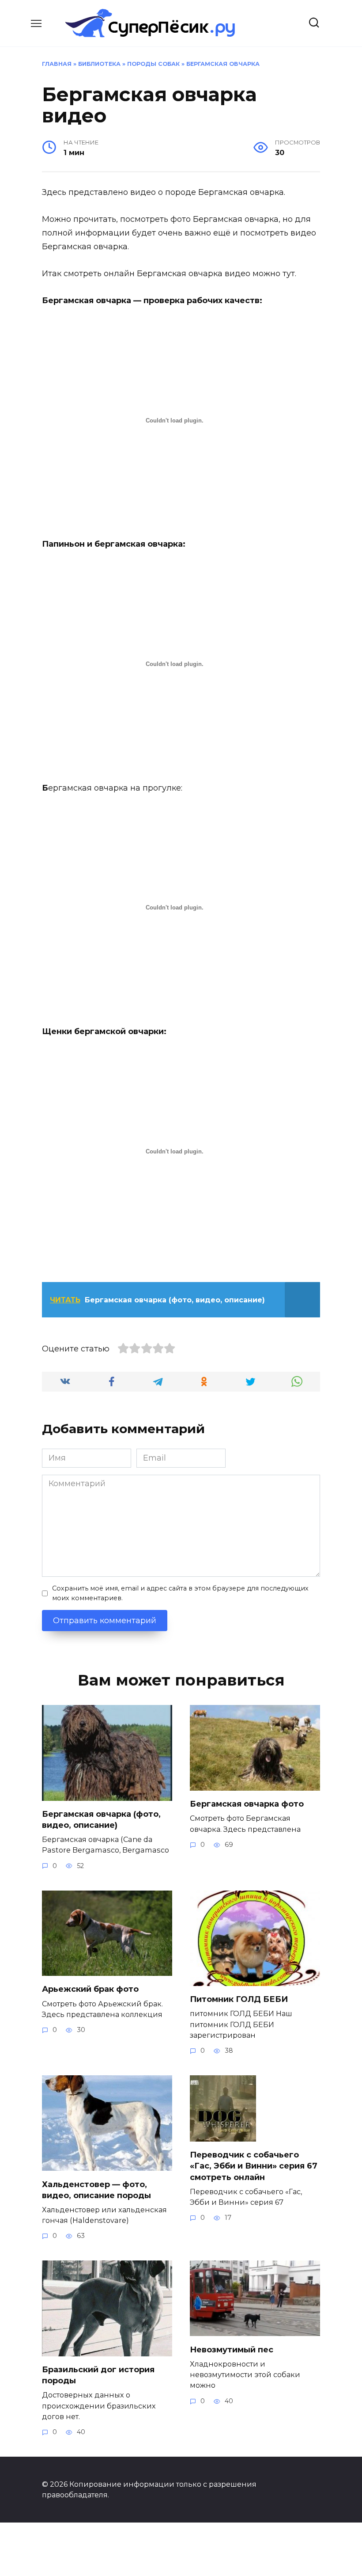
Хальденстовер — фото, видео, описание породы (96, 2190)
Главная (57, 64)
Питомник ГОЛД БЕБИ (239, 1999)
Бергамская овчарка (223, 64)
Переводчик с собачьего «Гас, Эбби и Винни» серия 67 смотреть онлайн (254, 2166)
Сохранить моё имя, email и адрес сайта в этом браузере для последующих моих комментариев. (180, 1593)
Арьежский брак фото (90, 1989)
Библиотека (99, 64)
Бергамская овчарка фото (247, 1804)
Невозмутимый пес (232, 2349)
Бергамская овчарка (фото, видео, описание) (101, 1820)
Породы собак (153, 64)
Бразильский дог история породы (98, 2375)
